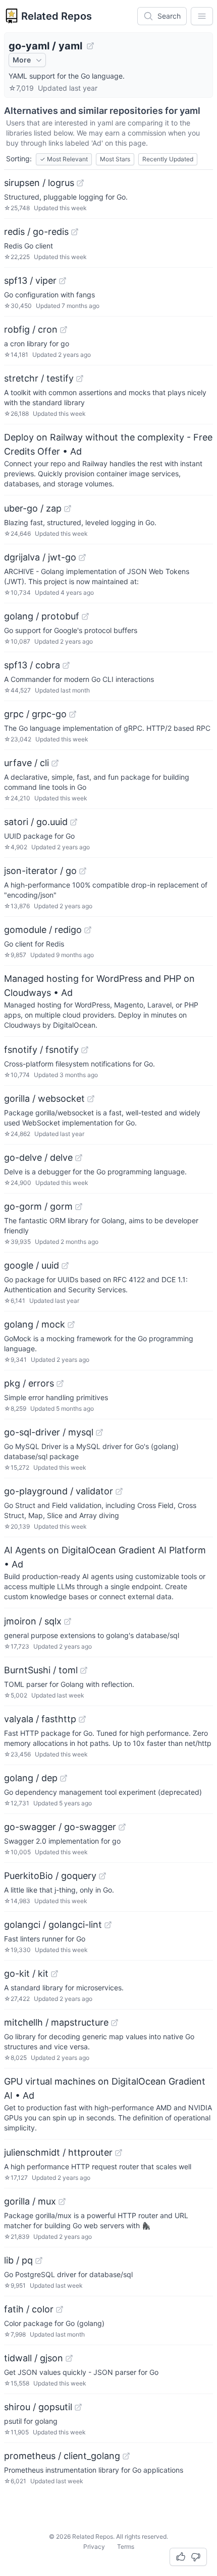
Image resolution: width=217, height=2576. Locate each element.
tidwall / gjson (34, 2358)
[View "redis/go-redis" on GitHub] (75, 232)
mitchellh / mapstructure (56, 2022)
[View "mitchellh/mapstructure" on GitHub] (115, 2023)
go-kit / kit (26, 1973)
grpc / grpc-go (35, 714)
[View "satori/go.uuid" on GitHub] (74, 822)
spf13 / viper (30, 280)
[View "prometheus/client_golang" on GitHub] (126, 2456)
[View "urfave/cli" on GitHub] (55, 763)
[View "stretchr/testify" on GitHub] (80, 379)
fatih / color (29, 2309)
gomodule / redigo (43, 930)
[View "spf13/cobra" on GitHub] (66, 665)
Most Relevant (64, 159)
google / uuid (32, 1265)
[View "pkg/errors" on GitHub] (60, 1384)
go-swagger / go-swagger (60, 1827)
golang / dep (31, 1778)
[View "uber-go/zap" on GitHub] (68, 509)
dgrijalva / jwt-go (40, 557)
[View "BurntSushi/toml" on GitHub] (84, 1670)
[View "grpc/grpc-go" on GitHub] (73, 714)
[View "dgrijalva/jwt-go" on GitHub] (82, 557)
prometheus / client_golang (62, 2456)
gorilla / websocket (44, 1098)
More (22, 60)
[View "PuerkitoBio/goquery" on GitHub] (102, 1876)
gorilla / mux (30, 2201)
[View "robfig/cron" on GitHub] (64, 330)
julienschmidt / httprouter (58, 2152)
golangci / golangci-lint (53, 1925)
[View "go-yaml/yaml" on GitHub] (90, 46)
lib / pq (18, 2260)
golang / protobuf (42, 616)
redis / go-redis (36, 232)
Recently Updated (168, 159)
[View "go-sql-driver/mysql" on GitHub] (99, 1432)
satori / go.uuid (36, 822)
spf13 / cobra (32, 665)
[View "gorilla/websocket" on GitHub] (91, 1099)
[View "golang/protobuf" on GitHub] (85, 616)
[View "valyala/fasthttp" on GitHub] (82, 1719)
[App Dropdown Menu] (202, 16)
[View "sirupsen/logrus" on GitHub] (80, 183)
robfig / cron (31, 329)
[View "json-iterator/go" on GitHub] (83, 871)
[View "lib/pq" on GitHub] (39, 2260)
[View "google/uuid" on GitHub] (65, 1266)
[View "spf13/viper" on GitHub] (63, 281)
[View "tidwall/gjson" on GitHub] (69, 2358)
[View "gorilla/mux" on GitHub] (62, 2202)
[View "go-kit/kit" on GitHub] (55, 1974)
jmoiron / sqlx (33, 1621)
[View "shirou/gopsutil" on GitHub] (78, 2407)
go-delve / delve (38, 1157)
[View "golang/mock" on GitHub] (71, 1325)
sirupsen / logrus (39, 183)
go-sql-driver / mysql (49, 1432)
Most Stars (115, 159)
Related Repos (57, 16)
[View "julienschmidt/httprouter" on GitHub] (119, 2153)
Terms (126, 2547)
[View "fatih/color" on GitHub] (60, 2309)
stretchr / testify (39, 378)
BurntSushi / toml (41, 1670)
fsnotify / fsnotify (41, 1050)
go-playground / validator (59, 1491)
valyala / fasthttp (40, 1719)
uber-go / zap (33, 508)
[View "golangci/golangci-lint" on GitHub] (108, 1925)
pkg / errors (29, 1383)
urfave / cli (26, 763)
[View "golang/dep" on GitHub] (64, 1778)
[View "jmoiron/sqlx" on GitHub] (68, 1621)
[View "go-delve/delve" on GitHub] (79, 1158)
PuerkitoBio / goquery (50, 1876)
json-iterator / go (40, 871)
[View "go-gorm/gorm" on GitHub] (79, 1207)
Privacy (94, 2547)
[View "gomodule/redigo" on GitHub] (88, 930)
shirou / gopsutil (38, 2407)
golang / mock (35, 1324)
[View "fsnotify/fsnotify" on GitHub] (85, 1050)
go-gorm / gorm (38, 1206)
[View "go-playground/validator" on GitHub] (119, 1491)
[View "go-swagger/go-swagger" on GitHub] (122, 1827)
